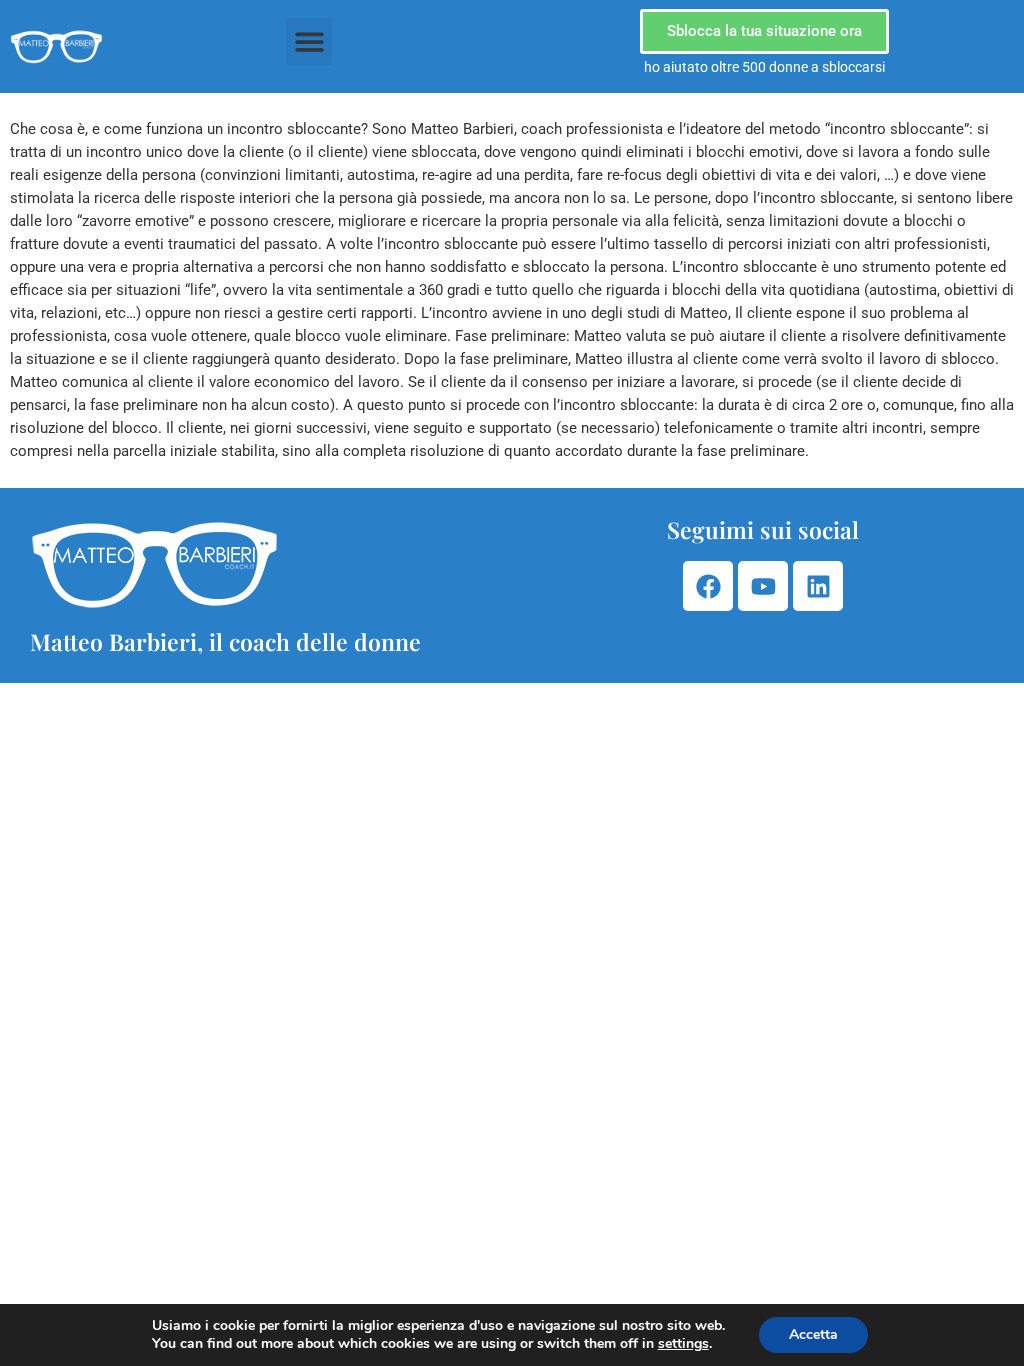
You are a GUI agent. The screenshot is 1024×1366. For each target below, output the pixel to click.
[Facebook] (708, 586)
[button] (309, 41)
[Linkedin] (818, 586)
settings (683, 1344)
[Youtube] (763, 586)
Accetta (813, 1334)
